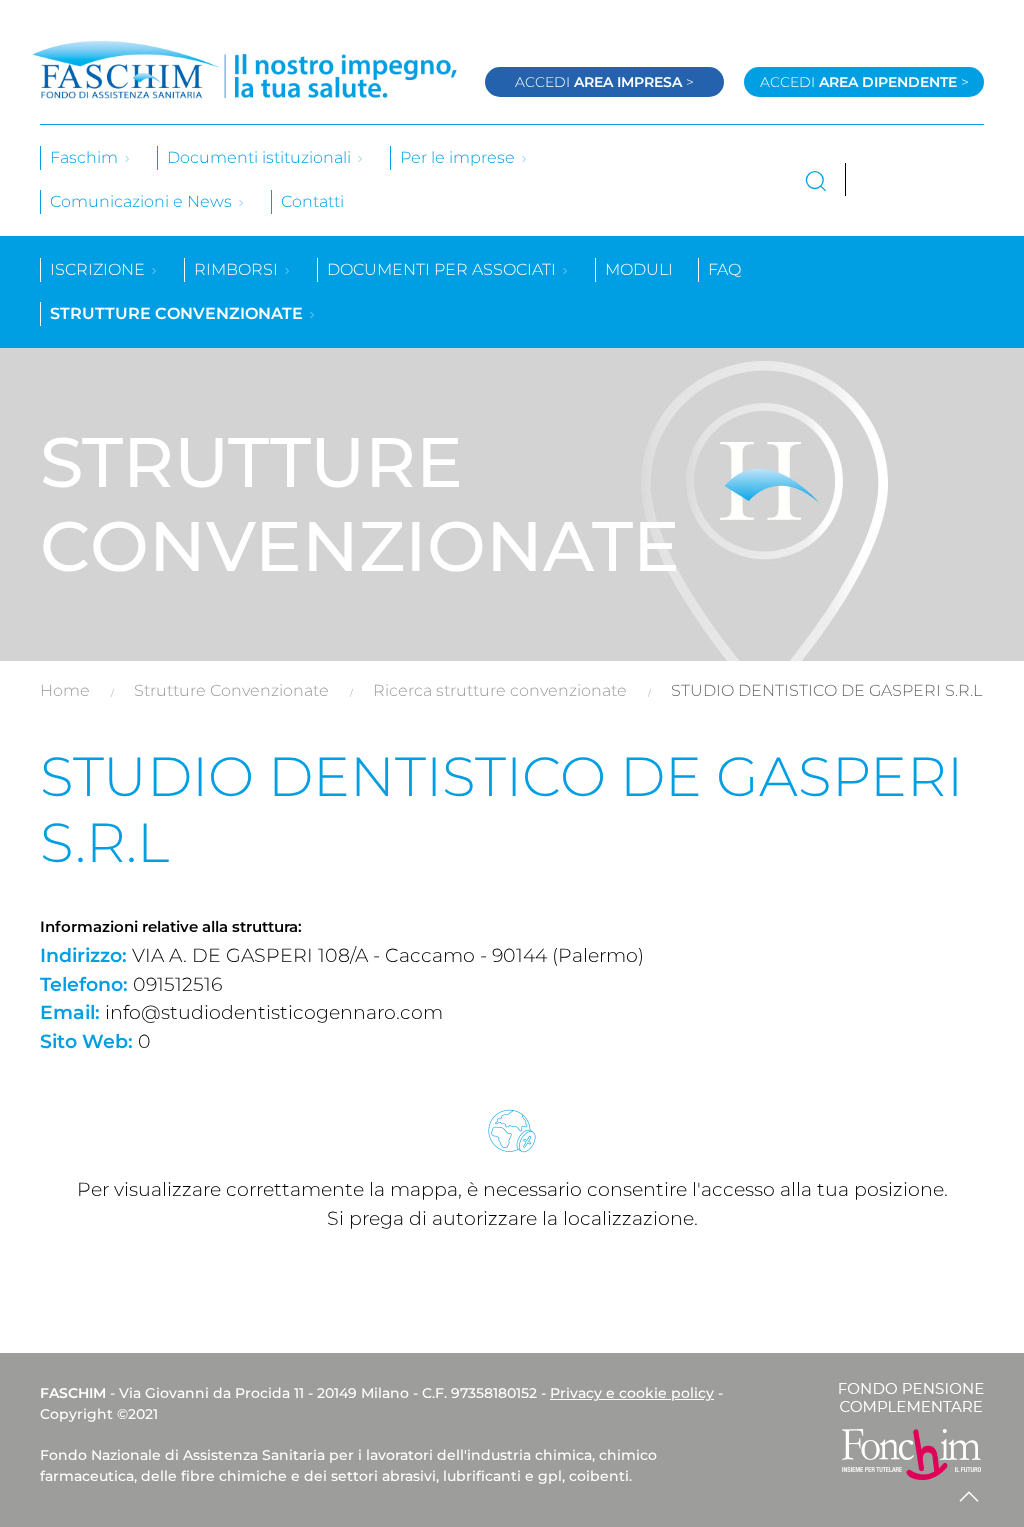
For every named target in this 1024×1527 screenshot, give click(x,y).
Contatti (312, 201)
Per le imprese (459, 157)
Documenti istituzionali (261, 157)
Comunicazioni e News (143, 201)
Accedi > (604, 82)
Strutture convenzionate (178, 313)
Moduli (639, 269)
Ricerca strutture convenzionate (500, 690)
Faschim (86, 157)
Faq (724, 269)
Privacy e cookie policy (632, 1393)
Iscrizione (99, 269)
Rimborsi (238, 269)
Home (65, 690)
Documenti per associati (443, 269)
